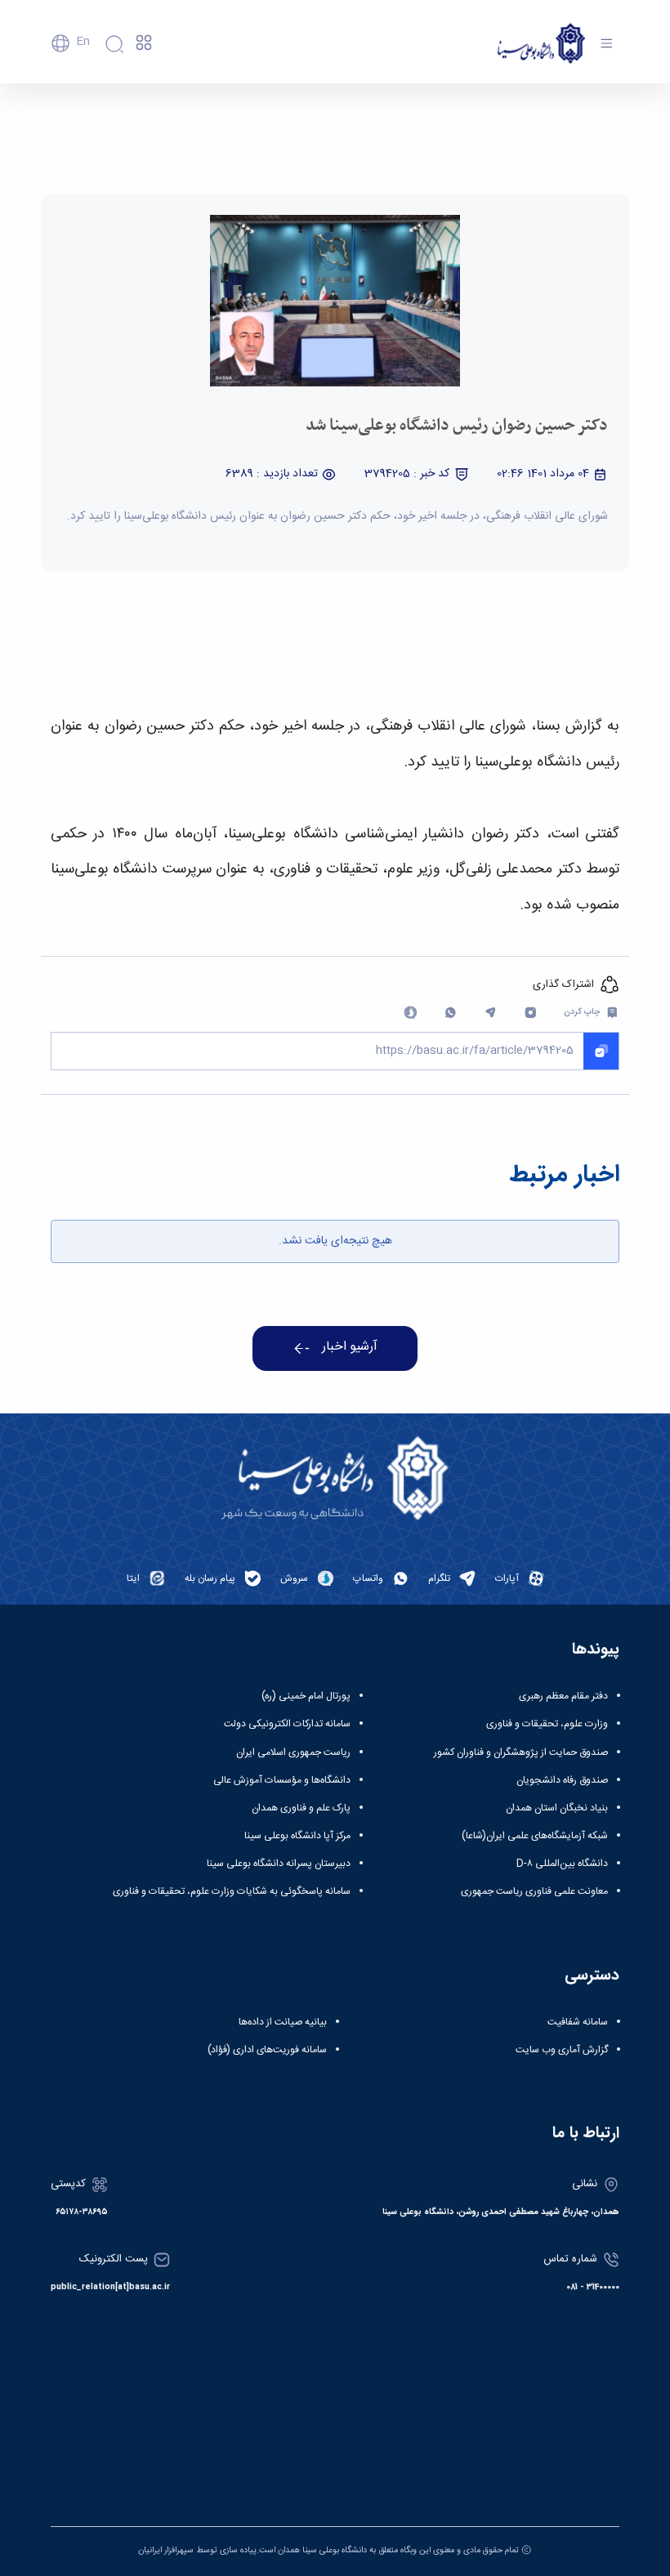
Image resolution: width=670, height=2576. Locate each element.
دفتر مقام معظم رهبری (563, 1696)
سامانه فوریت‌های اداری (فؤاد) (267, 2050)
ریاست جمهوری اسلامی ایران (293, 1752)
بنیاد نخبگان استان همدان (557, 1808)
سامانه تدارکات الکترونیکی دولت (287, 1724)
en (83, 42)
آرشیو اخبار (350, 1347)
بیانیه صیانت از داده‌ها (283, 2022)
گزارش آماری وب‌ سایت (562, 2050)
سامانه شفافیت (578, 2022)
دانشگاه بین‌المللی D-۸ (562, 1864)
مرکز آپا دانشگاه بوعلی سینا (297, 1836)
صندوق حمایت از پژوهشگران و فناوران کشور (521, 1752)
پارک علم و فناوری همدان (301, 1808)
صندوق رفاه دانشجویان (562, 1780)
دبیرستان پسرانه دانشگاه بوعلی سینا (279, 1864)
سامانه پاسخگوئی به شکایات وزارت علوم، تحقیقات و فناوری (232, 1891)
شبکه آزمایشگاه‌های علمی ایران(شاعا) (535, 1836)
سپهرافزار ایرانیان (166, 2550)
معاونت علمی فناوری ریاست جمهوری (534, 1891)
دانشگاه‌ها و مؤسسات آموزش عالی (282, 1780)
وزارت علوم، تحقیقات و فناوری (547, 1724)
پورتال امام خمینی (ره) (306, 1696)
